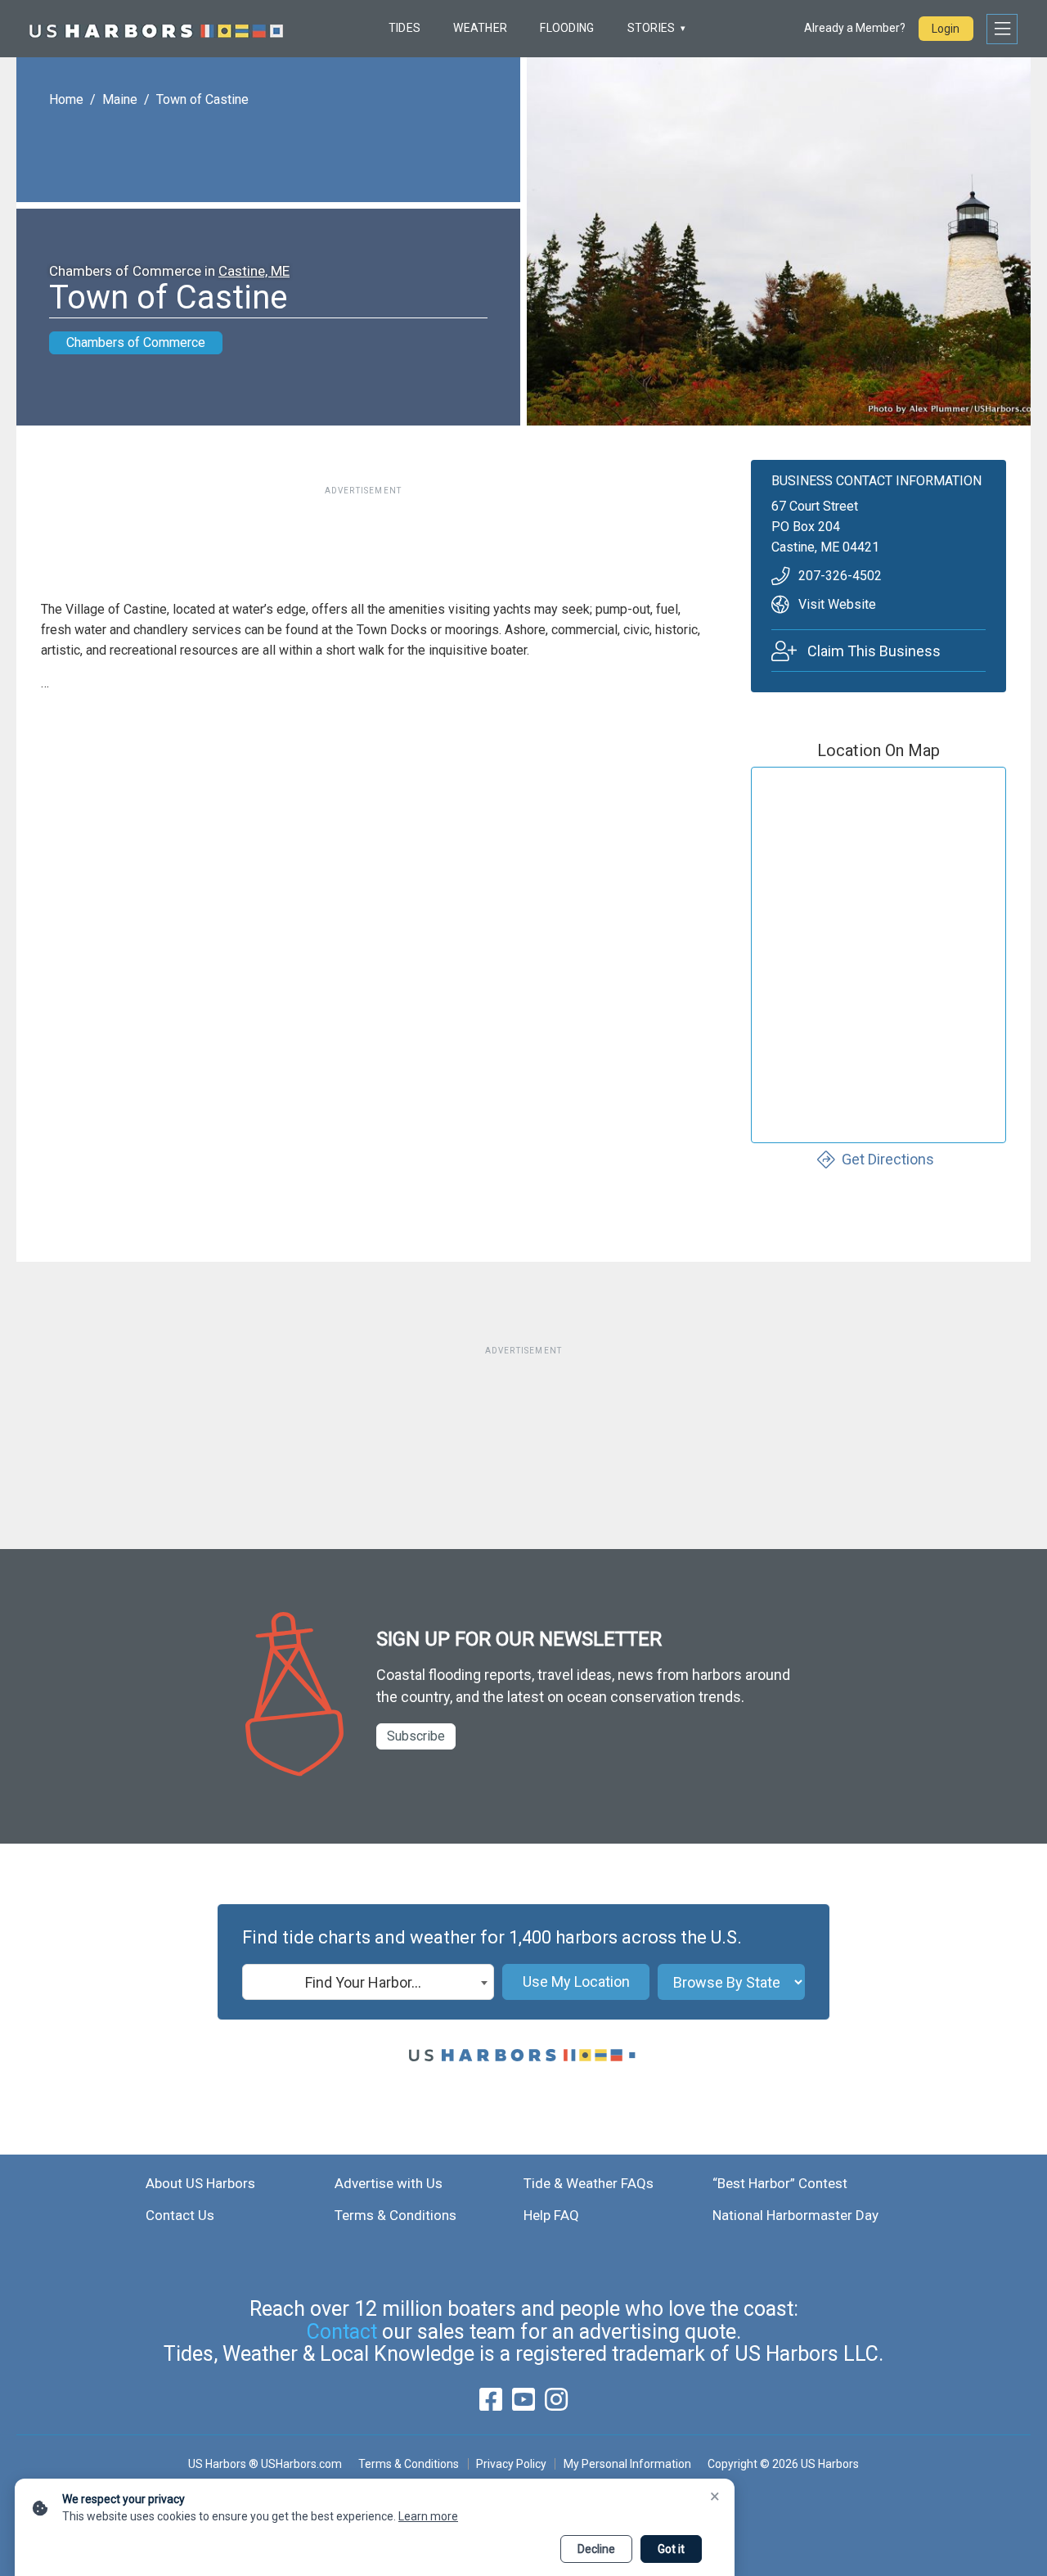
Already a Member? (855, 28)
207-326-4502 (840, 576)
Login (946, 29)
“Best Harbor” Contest (780, 2183)
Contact (342, 2332)
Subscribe (416, 1736)
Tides (404, 28)
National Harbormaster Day (795, 2215)
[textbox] (368, 1983)
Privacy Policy (511, 2464)
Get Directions (888, 1159)
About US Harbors (200, 2183)
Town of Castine (202, 99)
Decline (596, 2549)
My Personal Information (627, 2464)
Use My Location (576, 1982)
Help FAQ (551, 2215)
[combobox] (368, 1982)
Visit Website (837, 604)
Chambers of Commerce (136, 342)
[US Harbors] (156, 29)
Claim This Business (874, 651)
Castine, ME (254, 271)
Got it (671, 2549)
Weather (480, 28)
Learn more (428, 2516)
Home (66, 99)
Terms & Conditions (395, 2215)
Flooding (567, 28)
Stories (652, 28)
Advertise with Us (389, 2183)
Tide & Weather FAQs (589, 2183)
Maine (120, 99)
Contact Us (180, 2215)
